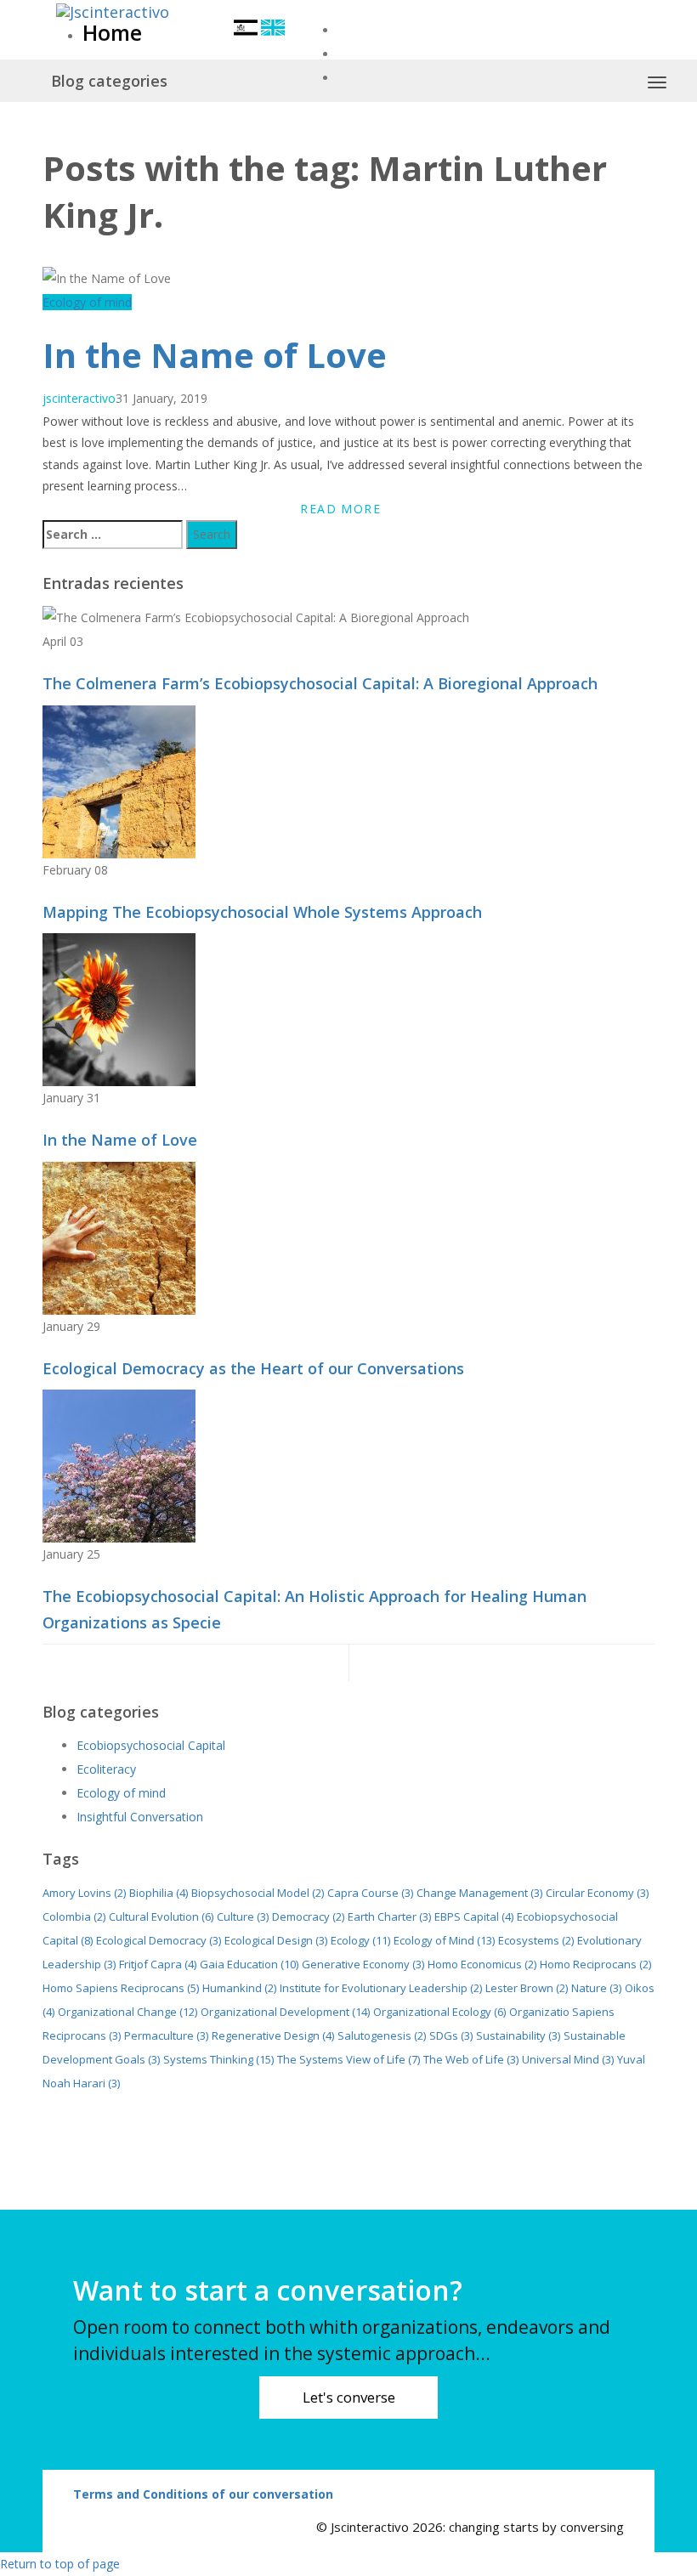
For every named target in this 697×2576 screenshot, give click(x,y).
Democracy (308, 1916)
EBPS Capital (474, 1916)
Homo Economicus (482, 1964)
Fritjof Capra (158, 1964)
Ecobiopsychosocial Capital (151, 1745)
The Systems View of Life (348, 2059)
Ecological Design (276, 1940)
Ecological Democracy (159, 1940)
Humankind (239, 1988)
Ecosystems (536, 1940)
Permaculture (166, 2035)
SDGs (451, 2035)
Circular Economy (597, 1893)
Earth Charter (389, 1916)
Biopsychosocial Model (258, 1893)
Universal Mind (568, 2059)
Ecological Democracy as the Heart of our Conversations (253, 1368)
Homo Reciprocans (595, 1964)
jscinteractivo (79, 398)
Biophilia (159, 1893)
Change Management (479, 1893)
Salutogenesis (382, 2035)
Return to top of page (60, 2564)
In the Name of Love (215, 355)
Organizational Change (127, 2012)
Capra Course (370, 1893)
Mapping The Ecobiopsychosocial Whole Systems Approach (262, 912)
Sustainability (518, 2035)
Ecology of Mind (444, 1940)
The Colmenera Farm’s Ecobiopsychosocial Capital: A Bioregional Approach (320, 683)
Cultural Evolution (161, 1916)
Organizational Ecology (439, 2012)
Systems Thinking (218, 2059)
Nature (596, 1988)
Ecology (360, 1940)
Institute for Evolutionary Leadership (381, 1988)
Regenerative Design (273, 2035)
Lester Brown (527, 1988)
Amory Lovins (84, 1893)
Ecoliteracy (106, 1769)
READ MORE (340, 509)
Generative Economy (363, 1964)
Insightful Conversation (140, 1817)
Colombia (74, 1916)
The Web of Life (471, 2059)
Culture (243, 1916)
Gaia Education (249, 1964)
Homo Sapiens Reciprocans (121, 1988)
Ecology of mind (87, 302)
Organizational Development (285, 2012)
